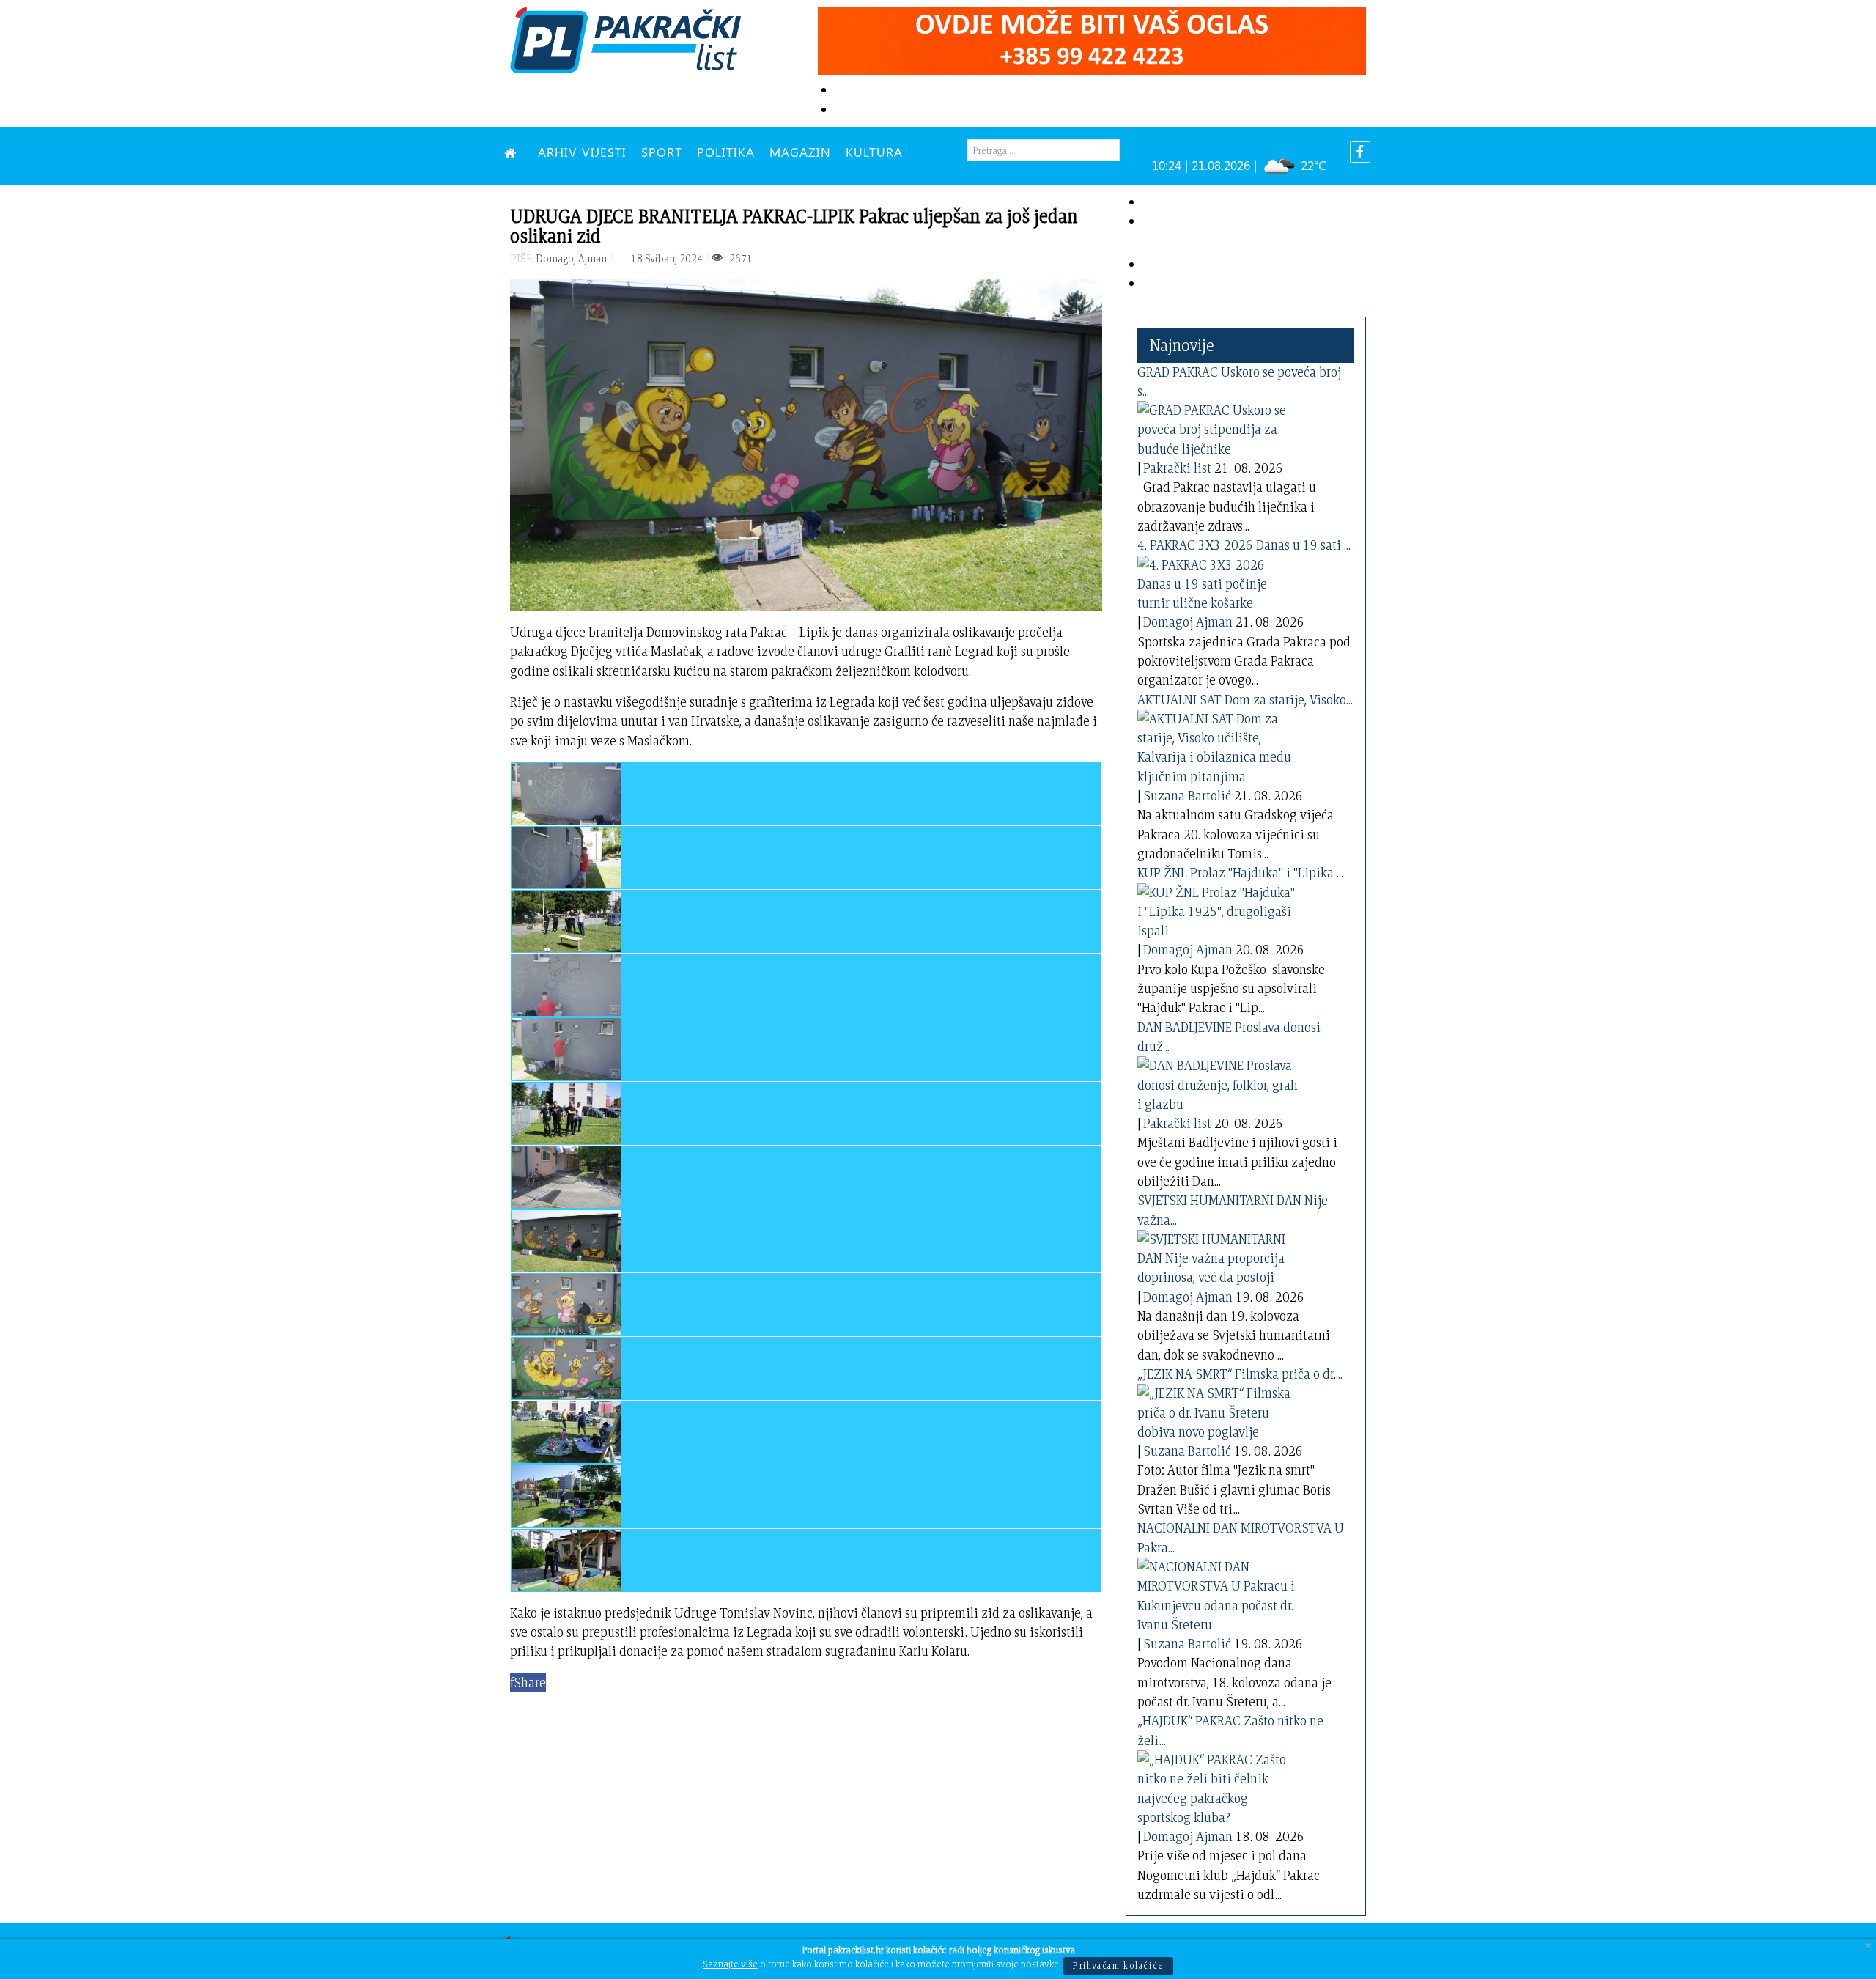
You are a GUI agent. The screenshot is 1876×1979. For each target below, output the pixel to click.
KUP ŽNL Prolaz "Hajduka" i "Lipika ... (1240, 873)
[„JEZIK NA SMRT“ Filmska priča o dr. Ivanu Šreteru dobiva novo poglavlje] (1218, 1410)
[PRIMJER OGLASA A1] (1092, 38)
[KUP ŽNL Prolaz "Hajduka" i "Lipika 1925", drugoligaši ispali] (1218, 909)
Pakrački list (1177, 468)
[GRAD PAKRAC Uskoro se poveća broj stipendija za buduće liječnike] (1218, 427)
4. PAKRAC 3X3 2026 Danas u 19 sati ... (1244, 545)
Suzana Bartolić (1187, 796)
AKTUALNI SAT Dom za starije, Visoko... (1245, 700)
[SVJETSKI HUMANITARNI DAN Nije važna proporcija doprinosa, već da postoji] (1218, 1256)
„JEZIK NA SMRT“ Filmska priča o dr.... (1240, 1374)
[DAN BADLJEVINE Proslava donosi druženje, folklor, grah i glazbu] (1218, 1082)
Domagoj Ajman (1188, 622)
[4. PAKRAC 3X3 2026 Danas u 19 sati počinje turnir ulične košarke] (1218, 581)
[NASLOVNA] (514, 152)
